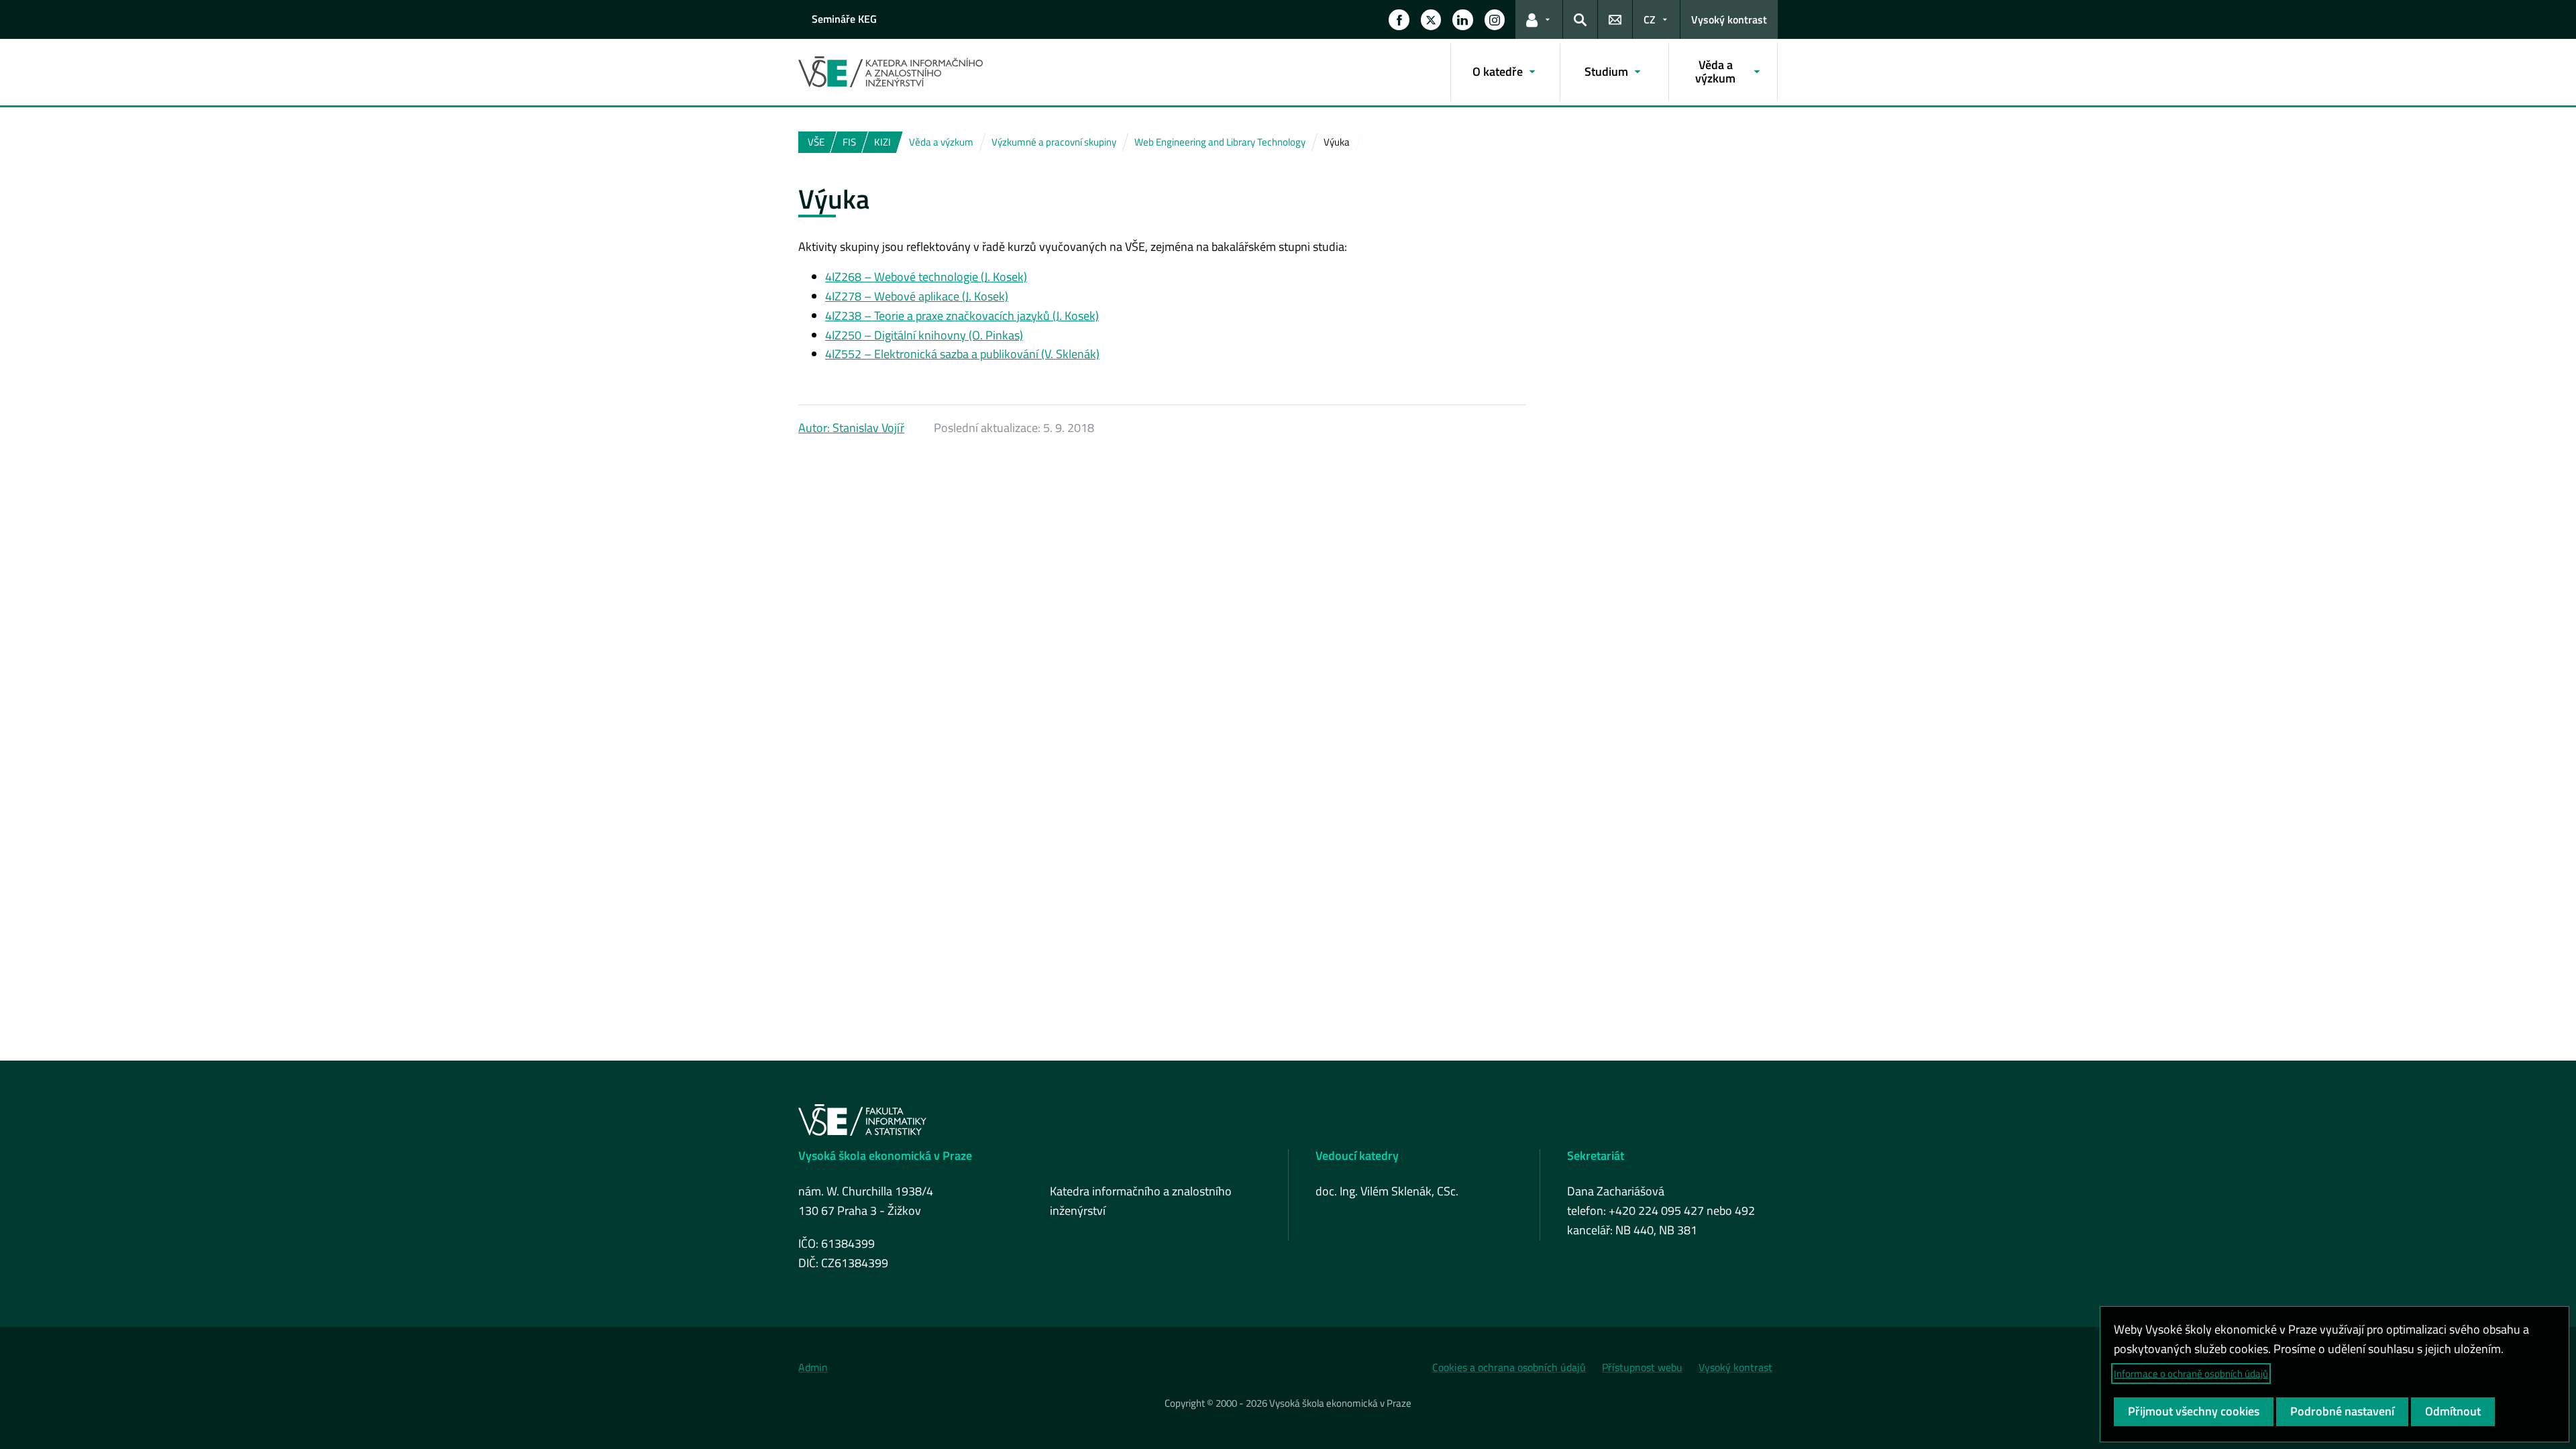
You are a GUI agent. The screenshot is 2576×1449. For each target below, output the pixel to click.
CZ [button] (1650, 19)
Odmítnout (2453, 1411)
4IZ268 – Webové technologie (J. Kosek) (926, 277)
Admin (813, 1367)
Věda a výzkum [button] (1715, 71)
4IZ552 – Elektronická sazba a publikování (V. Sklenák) (962, 354)
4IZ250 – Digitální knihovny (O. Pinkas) (924, 335)
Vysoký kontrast (1729, 19)
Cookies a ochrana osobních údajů (1509, 1367)
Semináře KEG (844, 19)
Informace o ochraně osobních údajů (2191, 1374)
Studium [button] (1606, 71)
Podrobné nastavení (2342, 1411)
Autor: (815, 428)
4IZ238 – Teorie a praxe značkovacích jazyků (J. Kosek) (962, 316)
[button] (1399, 19)
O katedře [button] (1498, 71)
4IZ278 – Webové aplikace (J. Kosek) (917, 296)
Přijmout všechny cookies (2194, 1411)
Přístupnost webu (1642, 1367)
